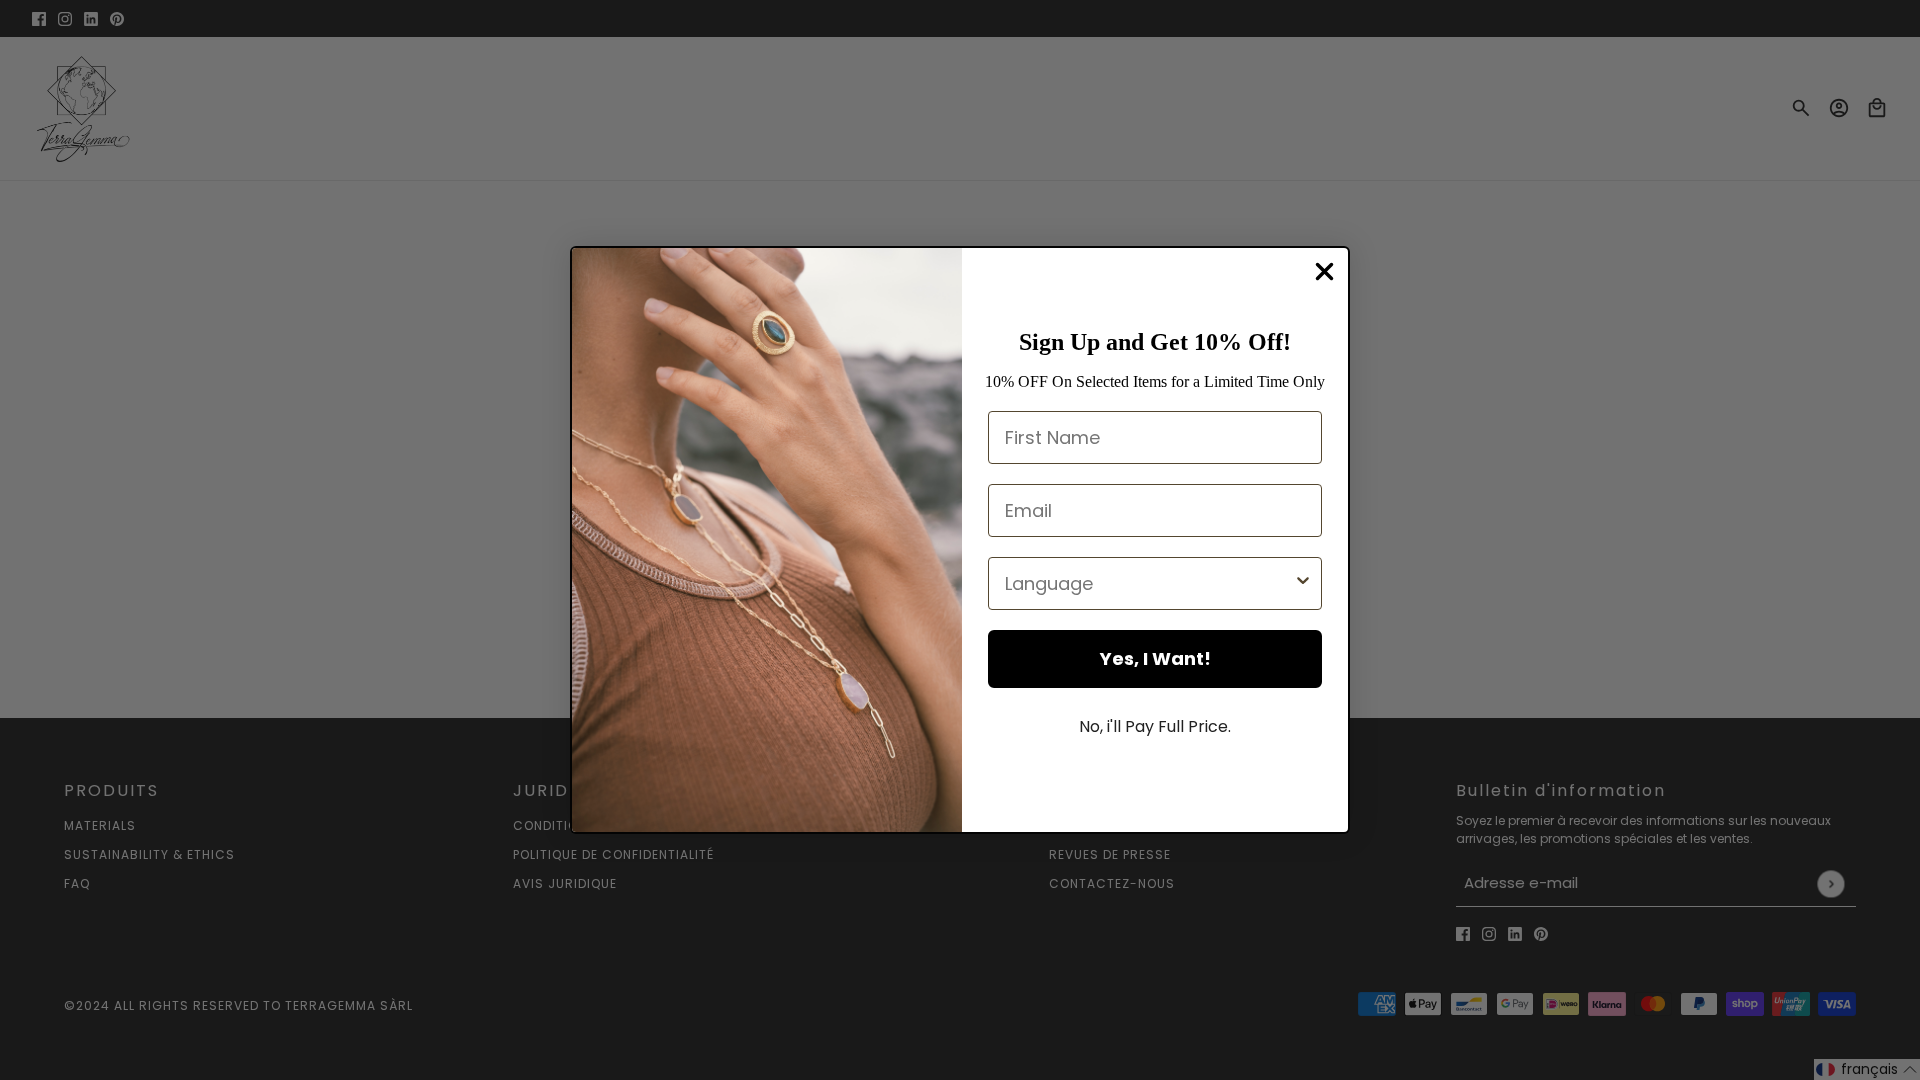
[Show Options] (1303, 583)
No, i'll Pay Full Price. (1155, 726)
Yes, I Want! (1155, 658)
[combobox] (1149, 583)
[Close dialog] (1324, 271)
